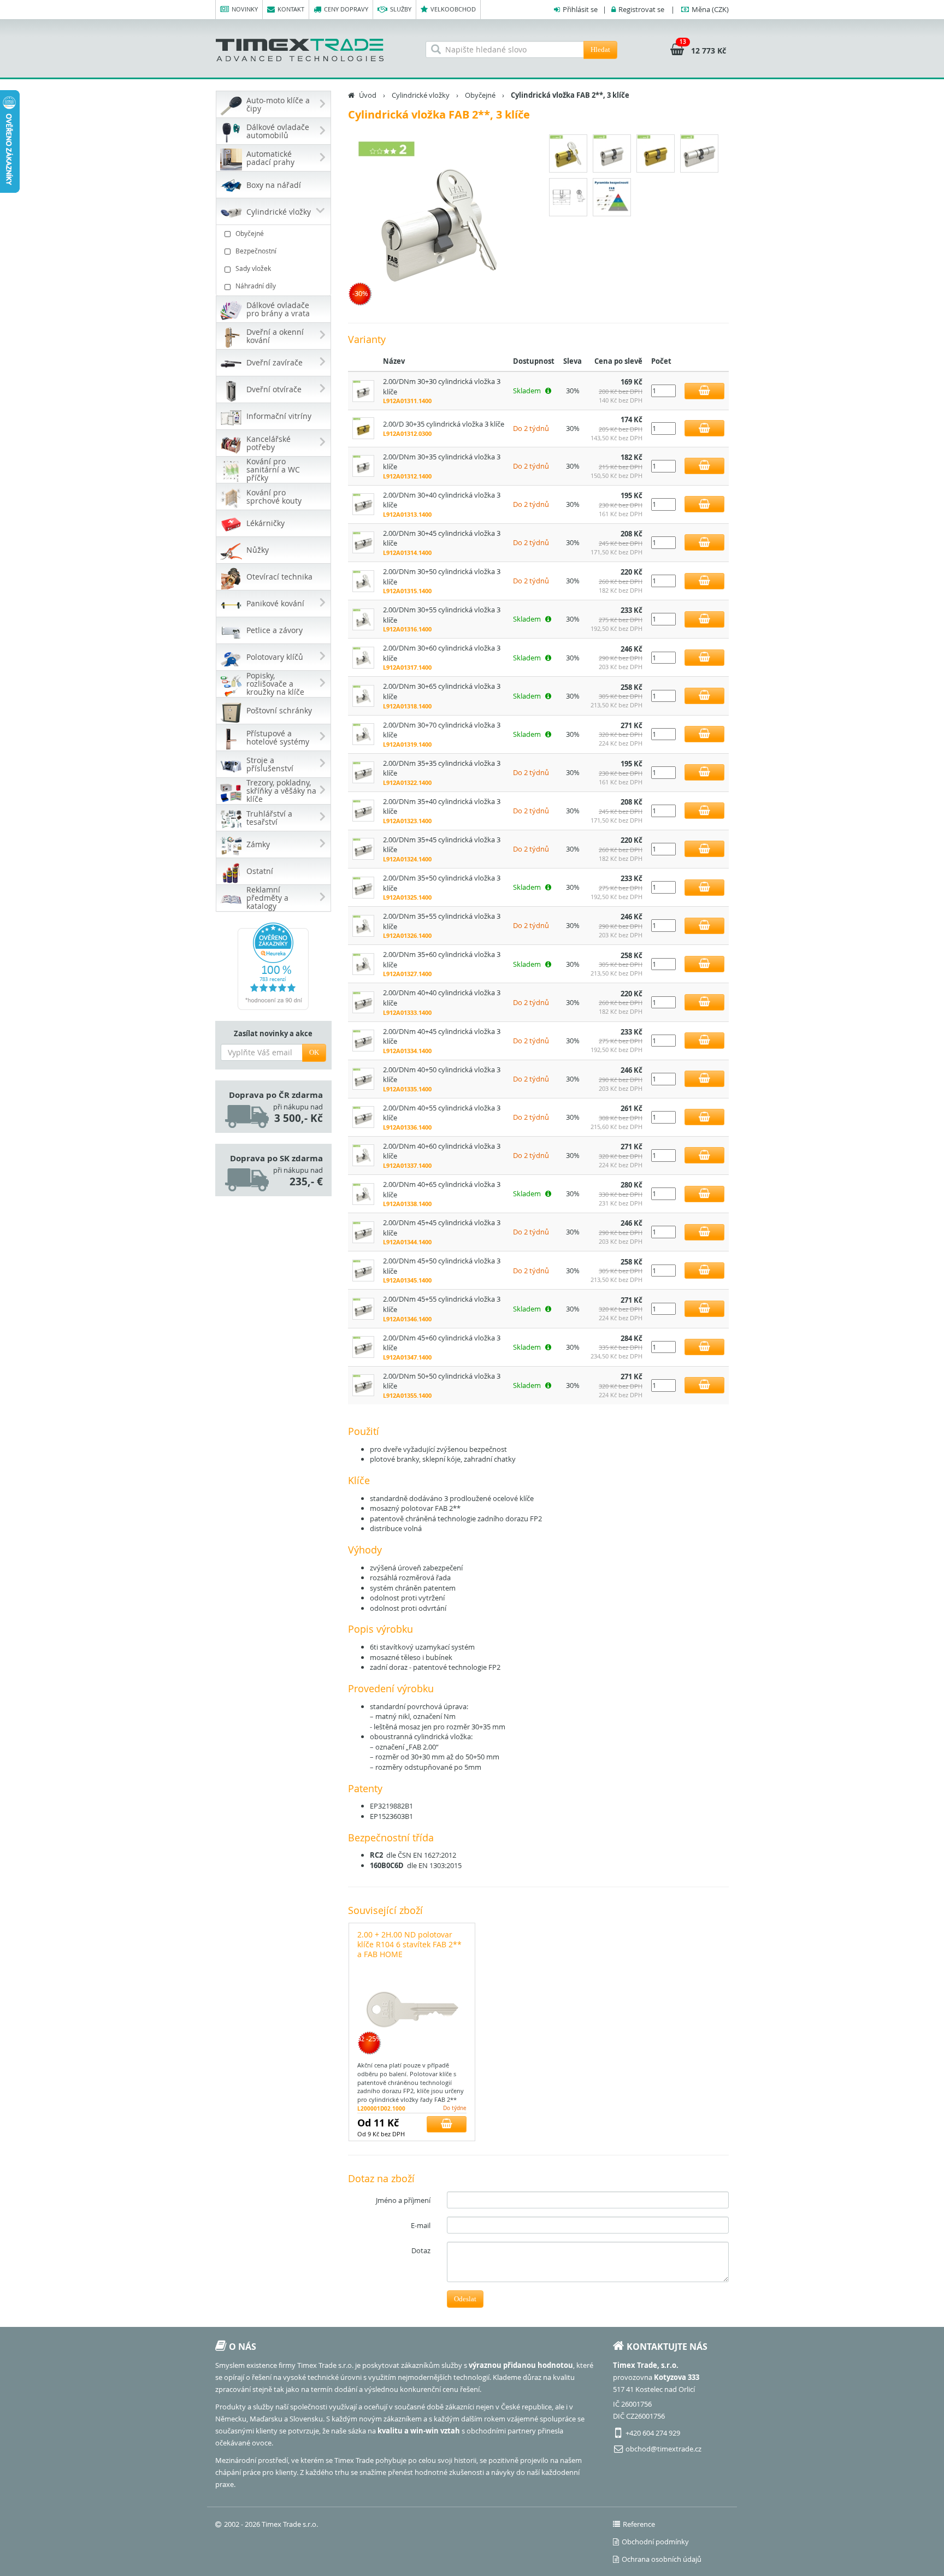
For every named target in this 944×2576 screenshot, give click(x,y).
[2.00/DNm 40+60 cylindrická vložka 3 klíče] (363, 1155)
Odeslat (465, 2299)
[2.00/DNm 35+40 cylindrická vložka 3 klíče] (363, 810)
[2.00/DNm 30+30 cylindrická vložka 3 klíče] (363, 390)
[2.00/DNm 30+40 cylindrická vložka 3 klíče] (363, 504)
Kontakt (291, 9)
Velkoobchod (453, 9)
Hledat (600, 49)
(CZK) (710, 9)
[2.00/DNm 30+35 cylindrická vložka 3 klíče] (363, 465)
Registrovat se (641, 9)
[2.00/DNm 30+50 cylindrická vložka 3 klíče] (363, 580)
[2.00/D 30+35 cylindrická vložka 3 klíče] (363, 428)
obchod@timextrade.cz (663, 2449)
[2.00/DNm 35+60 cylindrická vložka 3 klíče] (363, 963)
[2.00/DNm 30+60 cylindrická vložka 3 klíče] (363, 657)
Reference (639, 2524)
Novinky (245, 9)
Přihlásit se (580, 9)
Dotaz (421, 2250)
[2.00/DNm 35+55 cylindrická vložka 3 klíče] (363, 925)
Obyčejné (250, 233)
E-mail (421, 2225)
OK (314, 1052)
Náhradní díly (256, 286)
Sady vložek (253, 268)
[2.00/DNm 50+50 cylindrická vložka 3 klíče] (363, 1385)
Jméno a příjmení (403, 2200)
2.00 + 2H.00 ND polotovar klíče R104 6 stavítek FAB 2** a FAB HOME (409, 1944)
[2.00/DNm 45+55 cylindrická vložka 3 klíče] (363, 1308)
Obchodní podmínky (655, 2542)
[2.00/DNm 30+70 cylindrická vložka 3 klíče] (363, 734)
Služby (401, 9)
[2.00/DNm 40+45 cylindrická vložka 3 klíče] (363, 1040)
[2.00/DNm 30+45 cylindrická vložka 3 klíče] (363, 542)
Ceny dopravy (346, 9)
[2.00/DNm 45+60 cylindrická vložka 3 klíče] (363, 1346)
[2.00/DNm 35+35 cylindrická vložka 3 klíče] (363, 772)
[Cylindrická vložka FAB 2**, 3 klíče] (439, 222)
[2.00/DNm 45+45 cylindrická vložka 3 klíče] (363, 1231)
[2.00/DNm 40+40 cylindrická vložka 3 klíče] (363, 1001)
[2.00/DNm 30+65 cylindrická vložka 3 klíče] (363, 695)
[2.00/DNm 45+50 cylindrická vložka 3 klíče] (363, 1269)
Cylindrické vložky (421, 95)
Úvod (368, 95)
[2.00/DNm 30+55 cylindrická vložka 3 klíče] (363, 618)
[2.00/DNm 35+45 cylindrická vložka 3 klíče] (363, 848)
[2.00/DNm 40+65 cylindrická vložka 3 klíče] (363, 1193)
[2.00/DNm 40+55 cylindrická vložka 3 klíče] (363, 1116)
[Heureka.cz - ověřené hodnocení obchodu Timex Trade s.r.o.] (273, 966)
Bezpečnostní (256, 251)
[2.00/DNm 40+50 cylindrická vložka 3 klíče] (363, 1078)
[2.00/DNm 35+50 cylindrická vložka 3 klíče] (363, 887)
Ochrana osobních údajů (662, 2559)
